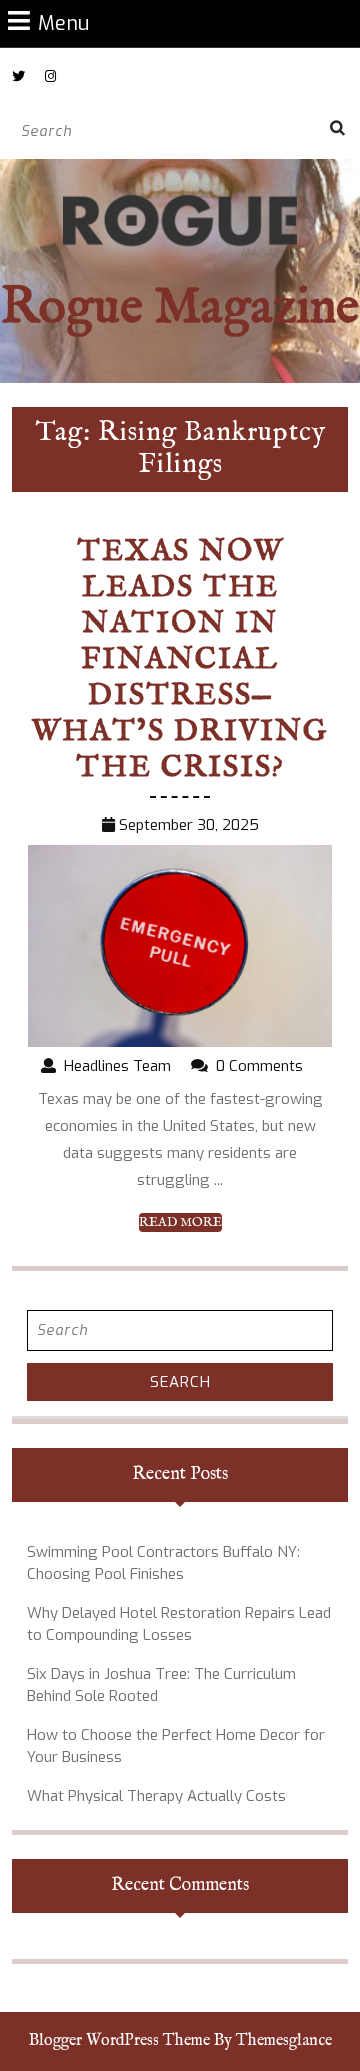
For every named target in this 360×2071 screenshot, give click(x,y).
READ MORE (180, 1223)
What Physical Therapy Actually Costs (156, 1796)
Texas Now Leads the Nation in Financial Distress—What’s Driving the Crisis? (180, 660)
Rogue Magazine (180, 308)
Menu (63, 22)
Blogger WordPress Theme (119, 2041)
